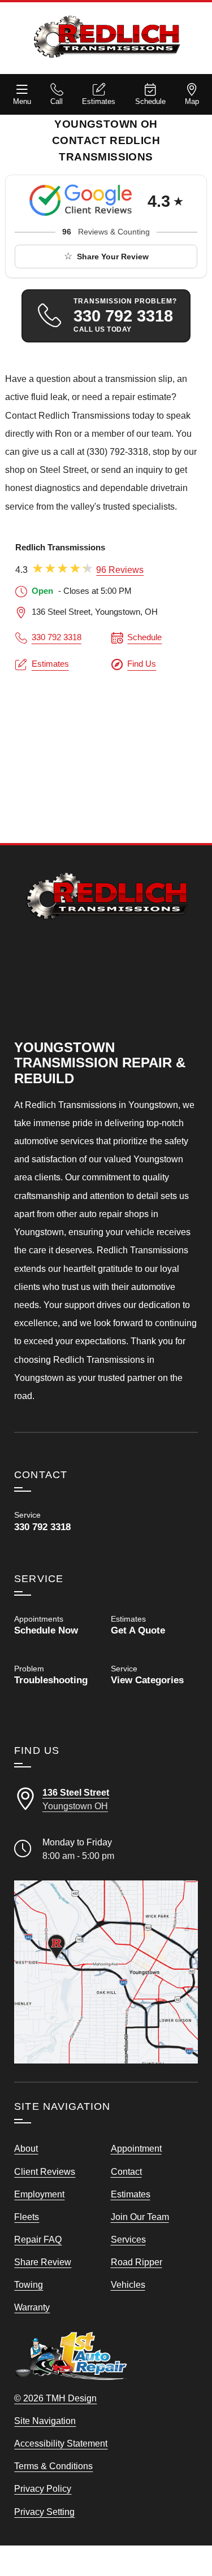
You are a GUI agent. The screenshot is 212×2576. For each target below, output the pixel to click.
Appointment (136, 2148)
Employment (39, 2194)
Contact (126, 2171)
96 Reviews (120, 570)
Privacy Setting (44, 2512)
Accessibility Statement (61, 2443)
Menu (22, 101)
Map (192, 101)
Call (57, 101)
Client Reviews (45, 2171)
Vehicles (128, 2284)
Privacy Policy (43, 2488)
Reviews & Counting (106, 232)
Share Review (43, 2262)
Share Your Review (113, 257)
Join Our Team (140, 2217)
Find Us (142, 664)
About (26, 2148)
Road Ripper (137, 2262)
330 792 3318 (57, 637)
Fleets (27, 2217)
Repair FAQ (38, 2239)
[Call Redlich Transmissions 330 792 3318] (58, 1521)
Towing (29, 2284)
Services (128, 2239)
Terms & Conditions (53, 2466)
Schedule (150, 101)
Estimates (99, 101)
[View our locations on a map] (106, 1972)
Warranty (32, 2307)
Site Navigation (45, 2421)
